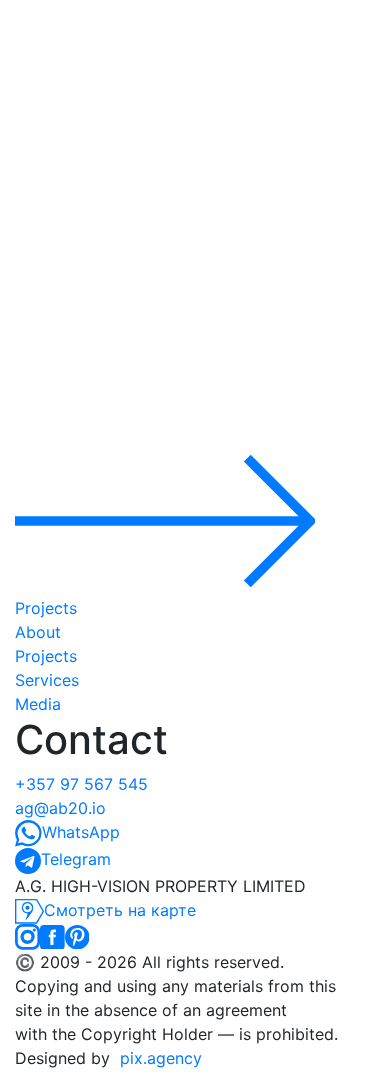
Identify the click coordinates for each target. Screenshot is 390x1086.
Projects (46, 656)
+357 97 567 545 (81, 784)
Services (47, 680)
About (38, 632)
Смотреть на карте (120, 910)
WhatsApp (81, 832)
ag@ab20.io (60, 808)
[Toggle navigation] (195, 283)
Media (38, 704)
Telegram (76, 859)
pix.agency (161, 1058)
